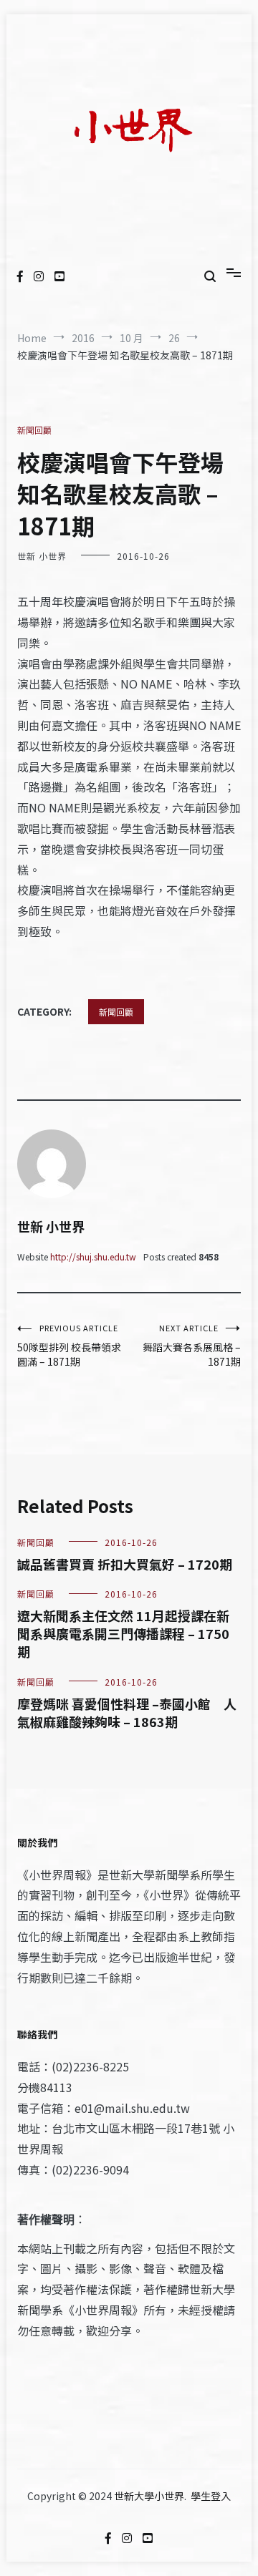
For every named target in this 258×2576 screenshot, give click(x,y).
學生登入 (211, 2496)
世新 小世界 (42, 556)
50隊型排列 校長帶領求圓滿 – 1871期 (69, 1345)
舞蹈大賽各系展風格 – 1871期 (192, 1345)
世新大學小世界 (149, 2496)
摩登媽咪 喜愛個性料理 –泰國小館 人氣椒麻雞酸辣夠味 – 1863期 (127, 1712)
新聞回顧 (34, 430)
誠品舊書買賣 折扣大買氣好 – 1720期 (125, 1564)
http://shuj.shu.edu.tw (93, 1257)
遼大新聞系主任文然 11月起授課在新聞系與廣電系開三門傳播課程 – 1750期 (123, 1633)
